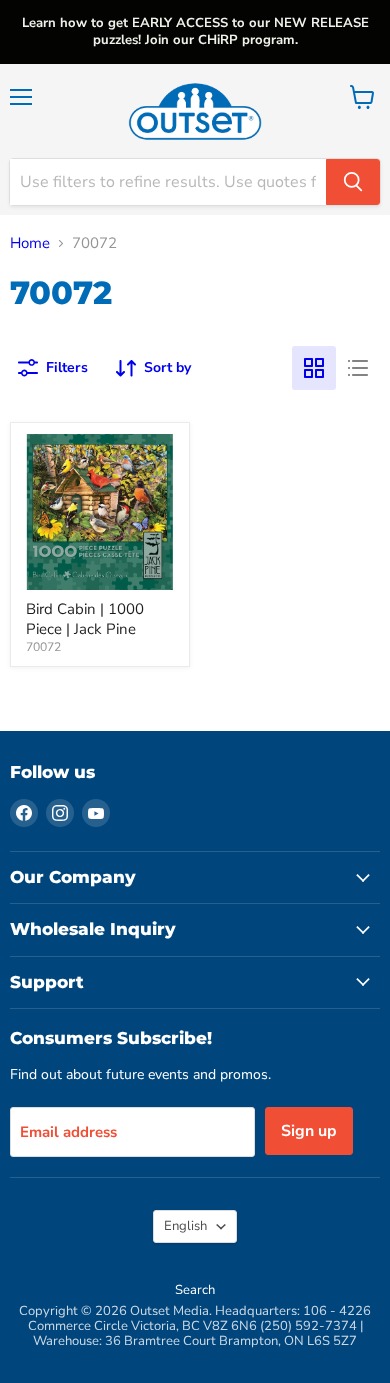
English (185, 1226)
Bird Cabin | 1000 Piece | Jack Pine (85, 619)
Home (30, 243)
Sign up (309, 1131)
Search (195, 1290)
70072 (43, 647)
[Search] (353, 182)
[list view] (358, 368)
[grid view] (314, 368)
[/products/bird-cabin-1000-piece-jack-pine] (100, 512)
